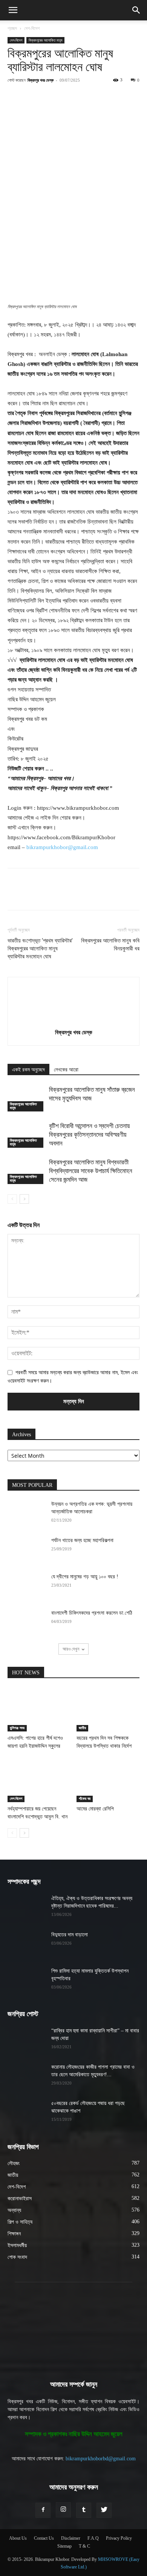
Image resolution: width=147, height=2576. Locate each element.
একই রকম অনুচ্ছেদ (28, 1070)
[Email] (126, 97)
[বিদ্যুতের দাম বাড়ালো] (26, 1944)
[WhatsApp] (91, 97)
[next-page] (24, 1199)
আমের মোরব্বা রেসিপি (95, 1809)
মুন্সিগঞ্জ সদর (17, 1728)
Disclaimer (71, 2538)
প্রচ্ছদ (12, 28)
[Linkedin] (108, 97)
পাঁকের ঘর (85, 1799)
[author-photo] (73, 1022)
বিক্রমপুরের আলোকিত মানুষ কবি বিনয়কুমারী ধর (110, 945)
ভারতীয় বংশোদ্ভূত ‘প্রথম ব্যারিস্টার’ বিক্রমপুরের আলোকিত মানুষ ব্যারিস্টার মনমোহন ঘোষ (40, 949)
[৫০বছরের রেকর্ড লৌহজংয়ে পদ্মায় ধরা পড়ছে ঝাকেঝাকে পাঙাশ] (26, 2113)
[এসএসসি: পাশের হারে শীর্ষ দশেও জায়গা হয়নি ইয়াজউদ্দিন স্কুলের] (39, 1710)
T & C (84, 2546)
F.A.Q (93, 2538)
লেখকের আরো (66, 1070)
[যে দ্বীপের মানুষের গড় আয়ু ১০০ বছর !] (26, 1586)
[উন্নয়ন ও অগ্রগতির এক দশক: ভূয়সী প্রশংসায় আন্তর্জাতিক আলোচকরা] (26, 1514)
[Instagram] (63, 2510)
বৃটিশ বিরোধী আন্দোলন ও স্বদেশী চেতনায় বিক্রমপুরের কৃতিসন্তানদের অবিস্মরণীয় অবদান (89, 1135)
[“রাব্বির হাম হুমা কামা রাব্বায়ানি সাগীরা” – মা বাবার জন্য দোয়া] (26, 2040)
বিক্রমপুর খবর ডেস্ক (41, 80)
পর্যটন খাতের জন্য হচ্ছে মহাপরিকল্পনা (82, 1540)
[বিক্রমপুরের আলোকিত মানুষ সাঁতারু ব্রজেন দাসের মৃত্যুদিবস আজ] (26, 1098)
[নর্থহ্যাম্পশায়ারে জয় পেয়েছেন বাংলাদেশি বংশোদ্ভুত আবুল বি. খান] (39, 1780)
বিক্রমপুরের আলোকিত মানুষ (45, 40)
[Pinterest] (73, 97)
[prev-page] (12, 1199)
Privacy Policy (119, 2538)
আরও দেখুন (71, 1649)
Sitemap (64, 2546)
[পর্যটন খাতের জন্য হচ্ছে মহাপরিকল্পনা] (26, 1550)
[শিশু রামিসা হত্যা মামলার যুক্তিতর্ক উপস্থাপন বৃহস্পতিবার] (26, 1981)
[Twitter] (56, 97)
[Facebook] (39, 97)
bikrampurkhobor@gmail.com (62, 847)
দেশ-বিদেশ (32, 28)
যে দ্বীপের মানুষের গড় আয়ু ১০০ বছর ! (85, 1577)
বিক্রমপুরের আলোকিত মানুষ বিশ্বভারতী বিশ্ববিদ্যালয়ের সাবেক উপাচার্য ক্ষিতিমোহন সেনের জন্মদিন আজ (91, 1171)
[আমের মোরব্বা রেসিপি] (108, 1780)
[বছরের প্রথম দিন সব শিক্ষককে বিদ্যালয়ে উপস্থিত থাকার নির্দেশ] (108, 1710)
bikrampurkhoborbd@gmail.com (101, 2459)
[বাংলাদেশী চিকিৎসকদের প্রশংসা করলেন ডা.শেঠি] (26, 1623)
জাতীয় (82, 1728)
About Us (18, 2538)
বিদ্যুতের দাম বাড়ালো (70, 1935)
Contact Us (44, 2538)
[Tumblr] (84, 2510)
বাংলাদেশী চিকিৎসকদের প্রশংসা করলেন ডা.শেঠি (92, 1613)
